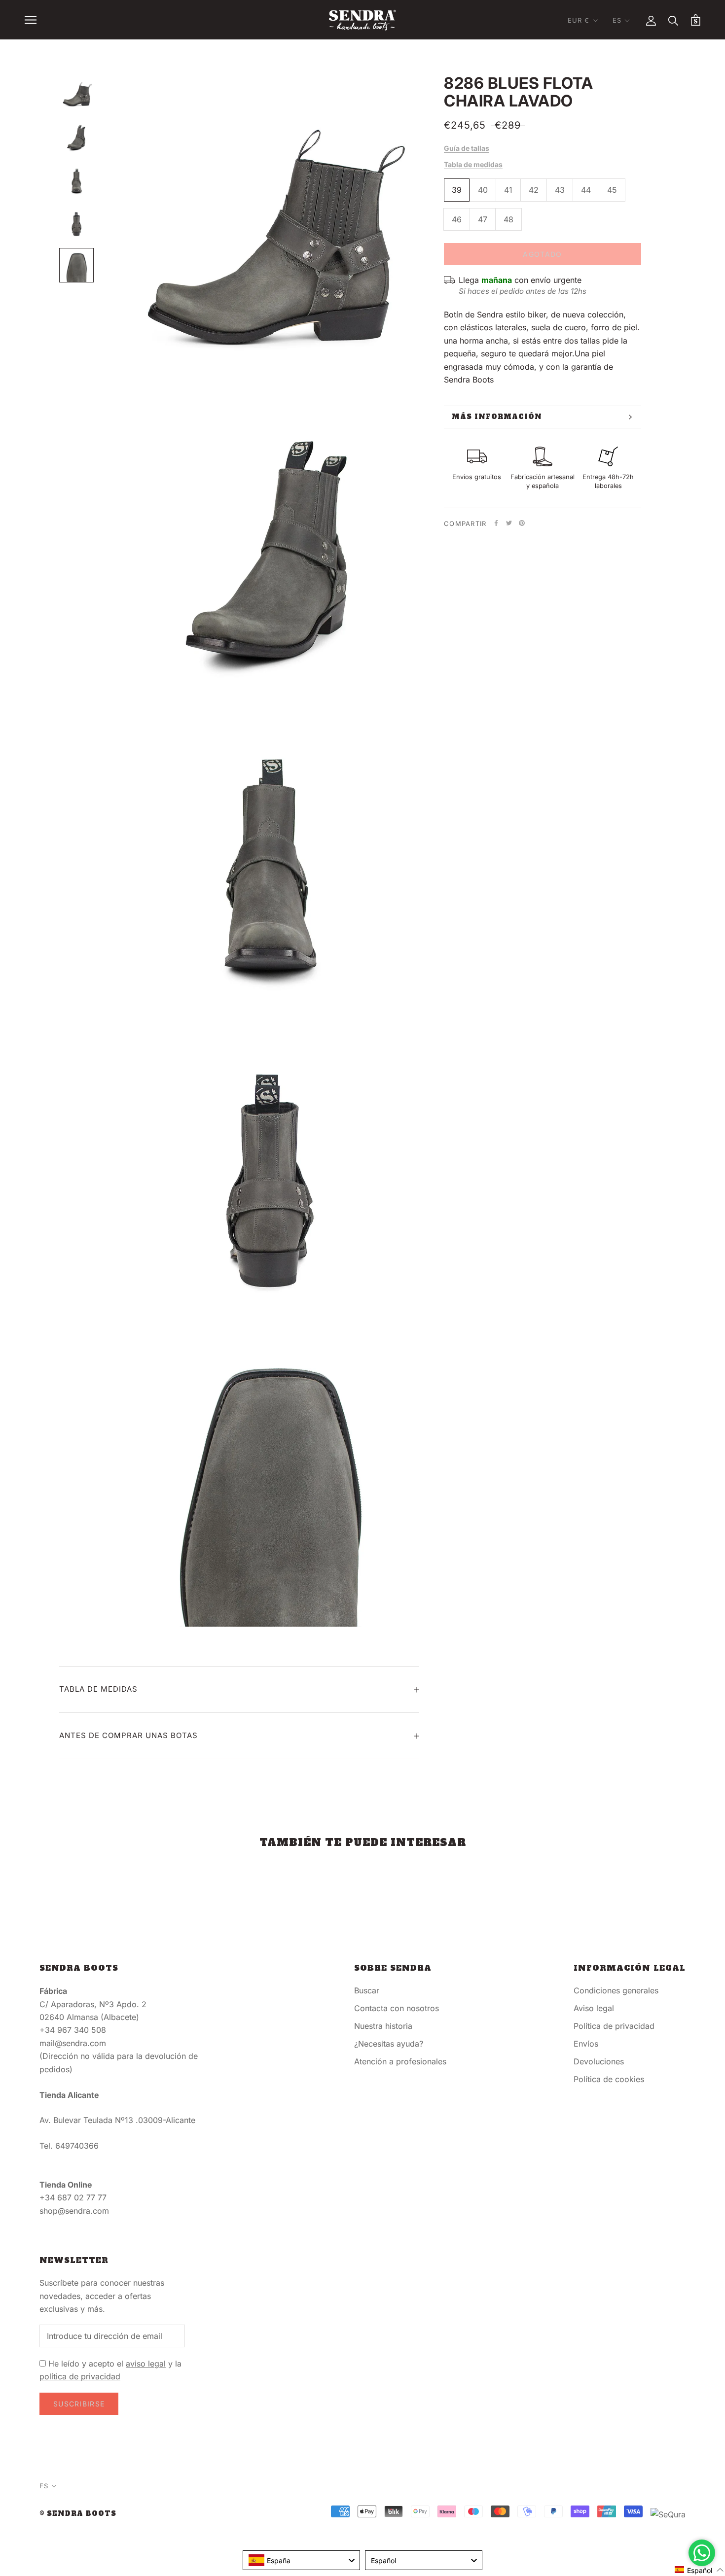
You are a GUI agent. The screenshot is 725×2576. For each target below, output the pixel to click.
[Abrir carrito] (696, 20)
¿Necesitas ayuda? (389, 2044)
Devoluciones (599, 2061)
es (617, 20)
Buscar (367, 1990)
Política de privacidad (614, 2026)
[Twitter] (509, 523)
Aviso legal (594, 2008)
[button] (699, 2570)
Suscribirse (79, 2404)
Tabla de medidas (473, 164)
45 (612, 190)
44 (586, 190)
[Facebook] (496, 523)
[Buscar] (673, 20)
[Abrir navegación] (31, 20)
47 (483, 219)
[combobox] (301, 2560)
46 (457, 219)
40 (483, 190)
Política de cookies (609, 2079)
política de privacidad (80, 2376)
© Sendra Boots (78, 2514)
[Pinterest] (522, 523)
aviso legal (146, 2364)
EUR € (579, 20)
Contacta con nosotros (397, 2008)
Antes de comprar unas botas (128, 1735)
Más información (497, 417)
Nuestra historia (383, 2026)
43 (560, 190)
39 (457, 190)
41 (508, 190)
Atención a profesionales (400, 2061)
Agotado (542, 254)
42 (534, 190)
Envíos (586, 2044)
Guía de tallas (467, 148)
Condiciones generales (616, 1990)
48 (508, 219)
